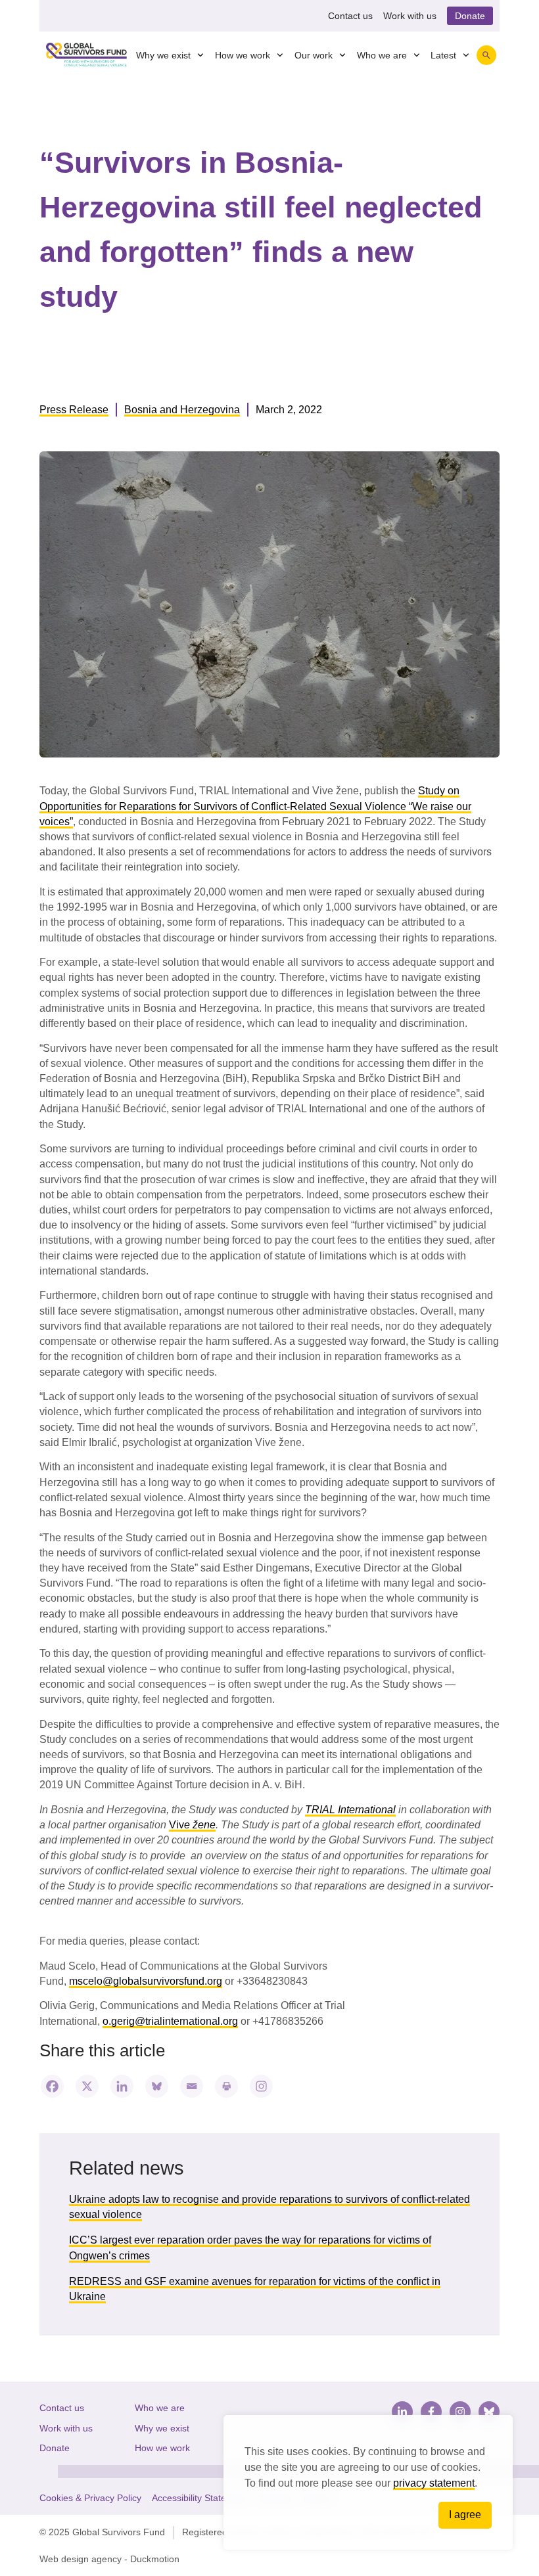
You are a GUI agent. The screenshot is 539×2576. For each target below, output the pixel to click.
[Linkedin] (122, 2086)
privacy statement (434, 2483)
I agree (465, 2515)
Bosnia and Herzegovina (182, 410)
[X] (87, 2086)
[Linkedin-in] (402, 2412)
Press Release (74, 410)
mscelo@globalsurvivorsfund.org (146, 1981)
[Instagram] (261, 2086)
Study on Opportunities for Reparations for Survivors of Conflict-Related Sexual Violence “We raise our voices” (255, 806)
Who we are (382, 55)
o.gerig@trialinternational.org (170, 2021)
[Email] (192, 2086)
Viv (192, 1825)
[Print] (226, 2086)
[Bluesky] (157, 2086)
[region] (368, 2482)
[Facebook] (52, 2086)
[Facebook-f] (431, 2412)
